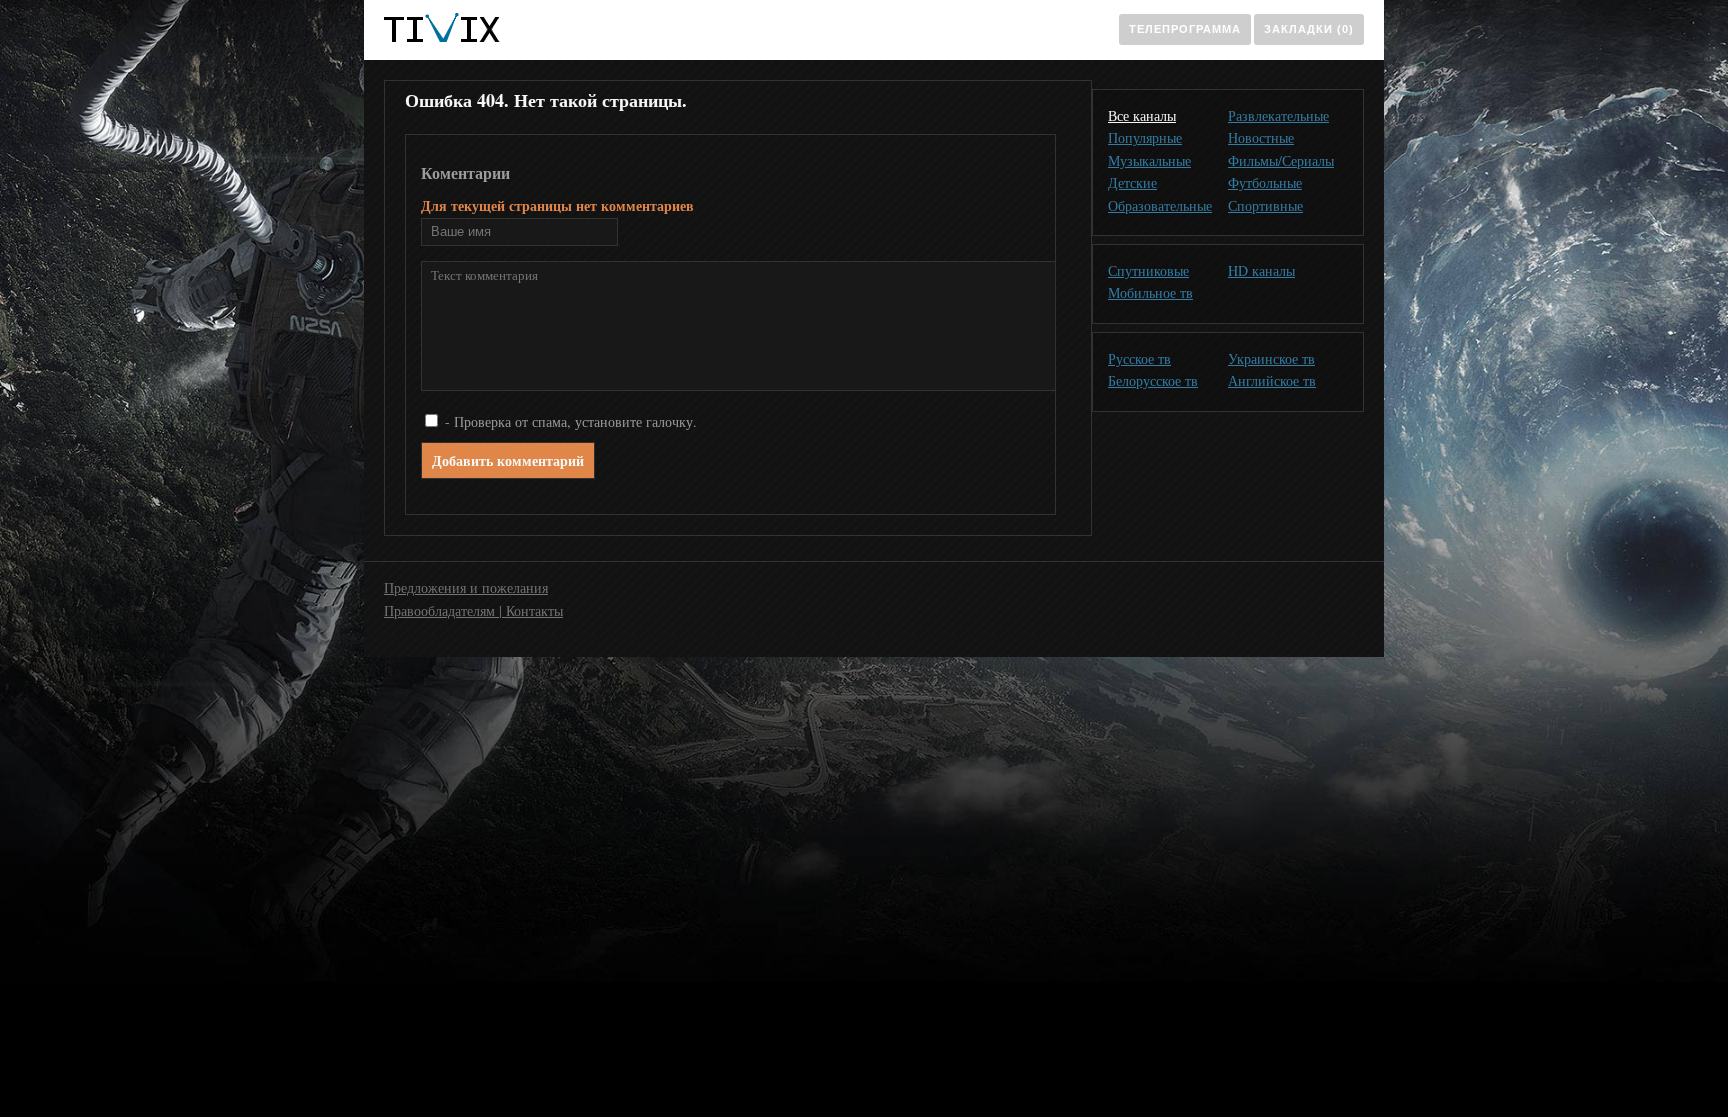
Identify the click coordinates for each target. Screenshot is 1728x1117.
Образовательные (1160, 205)
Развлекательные (1278, 115)
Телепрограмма (1185, 29)
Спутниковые (1148, 270)
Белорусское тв (1153, 380)
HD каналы (1261, 270)
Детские (1132, 182)
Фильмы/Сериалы (1281, 160)
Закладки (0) (1309, 29)
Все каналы (1142, 115)
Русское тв (1139, 358)
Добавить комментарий (508, 460)
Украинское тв (1271, 358)
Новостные (1261, 137)
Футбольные (1265, 182)
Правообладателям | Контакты (473, 610)
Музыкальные (1149, 160)
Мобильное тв (1150, 292)
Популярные (1145, 137)
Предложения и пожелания (466, 587)
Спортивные (1265, 205)
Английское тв (1272, 380)
